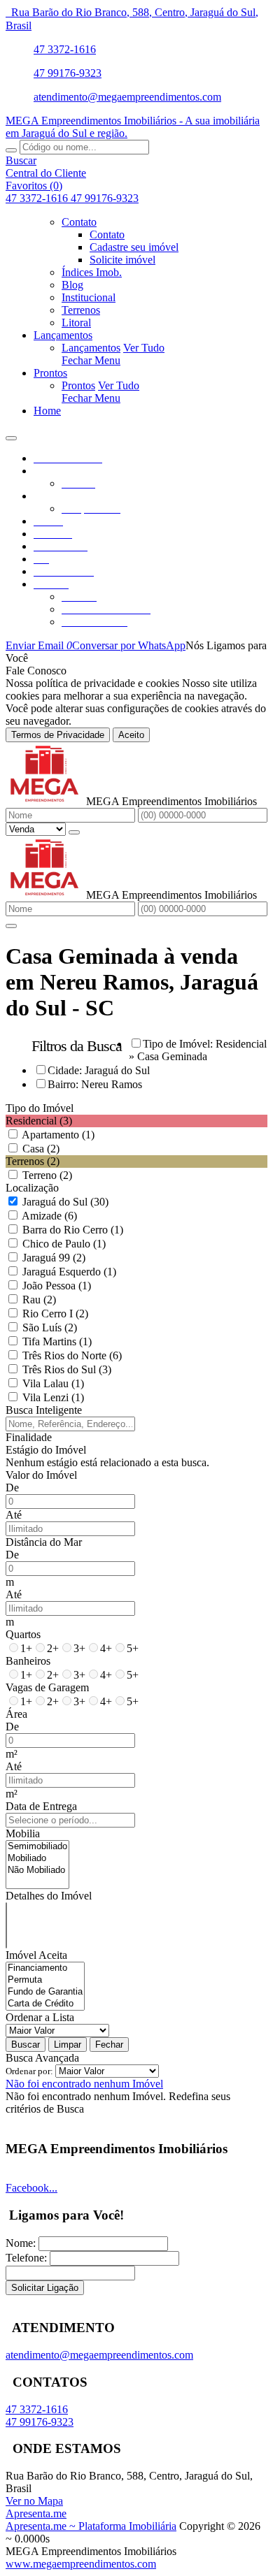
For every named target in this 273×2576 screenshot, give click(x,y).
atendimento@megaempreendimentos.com (127, 97)
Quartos (23, 1634)
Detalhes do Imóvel (49, 1896)
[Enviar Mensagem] (11, 926)
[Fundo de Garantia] (45, 1992)
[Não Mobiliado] (37, 1871)
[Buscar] (11, 150)
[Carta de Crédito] (45, 2004)
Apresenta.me (36, 2513)
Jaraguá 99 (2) (54, 1258)
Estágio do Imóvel (46, 1450)
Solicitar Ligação (45, 2288)
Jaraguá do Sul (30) (65, 1202)
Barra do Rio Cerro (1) (73, 1230)
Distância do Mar (44, 1542)
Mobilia (23, 1833)
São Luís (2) (50, 1327)
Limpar (68, 2045)
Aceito (131, 735)
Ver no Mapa (34, 2501)
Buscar (26, 2045)
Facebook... (31, 2188)
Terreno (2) (47, 1175)
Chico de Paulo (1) (64, 1244)
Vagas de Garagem (47, 1687)
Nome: (21, 2243)
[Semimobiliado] (37, 1847)
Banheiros (28, 1661)
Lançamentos (91, 348)
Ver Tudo (144, 348)
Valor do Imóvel (41, 1475)
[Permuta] (45, 1980)
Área (16, 1714)
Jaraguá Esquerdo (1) (69, 1272)
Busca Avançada (42, 2058)
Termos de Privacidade (58, 735)
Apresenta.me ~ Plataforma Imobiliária (91, 2526)
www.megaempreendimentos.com (81, 2564)
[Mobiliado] (37, 1859)
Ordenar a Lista (40, 2017)
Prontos (78, 385)
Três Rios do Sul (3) (67, 1369)
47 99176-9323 (68, 73)
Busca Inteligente (44, 1410)
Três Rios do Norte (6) (72, 1355)
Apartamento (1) (58, 1135)
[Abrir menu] (11, 434)
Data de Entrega (41, 1806)
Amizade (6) (49, 1216)
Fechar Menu (91, 360)
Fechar (109, 2045)
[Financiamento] (45, 1968)
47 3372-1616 (65, 49)
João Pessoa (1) (57, 1286)
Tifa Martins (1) (57, 1341)
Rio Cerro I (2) (55, 1314)
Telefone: (26, 2258)
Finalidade (29, 1437)
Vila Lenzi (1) (53, 1397)
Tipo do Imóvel (40, 1108)
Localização (32, 1188)
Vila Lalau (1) (53, 1383)
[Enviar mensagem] (74, 832)
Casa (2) (41, 1149)
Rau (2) (39, 1300)
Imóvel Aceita (36, 1955)
